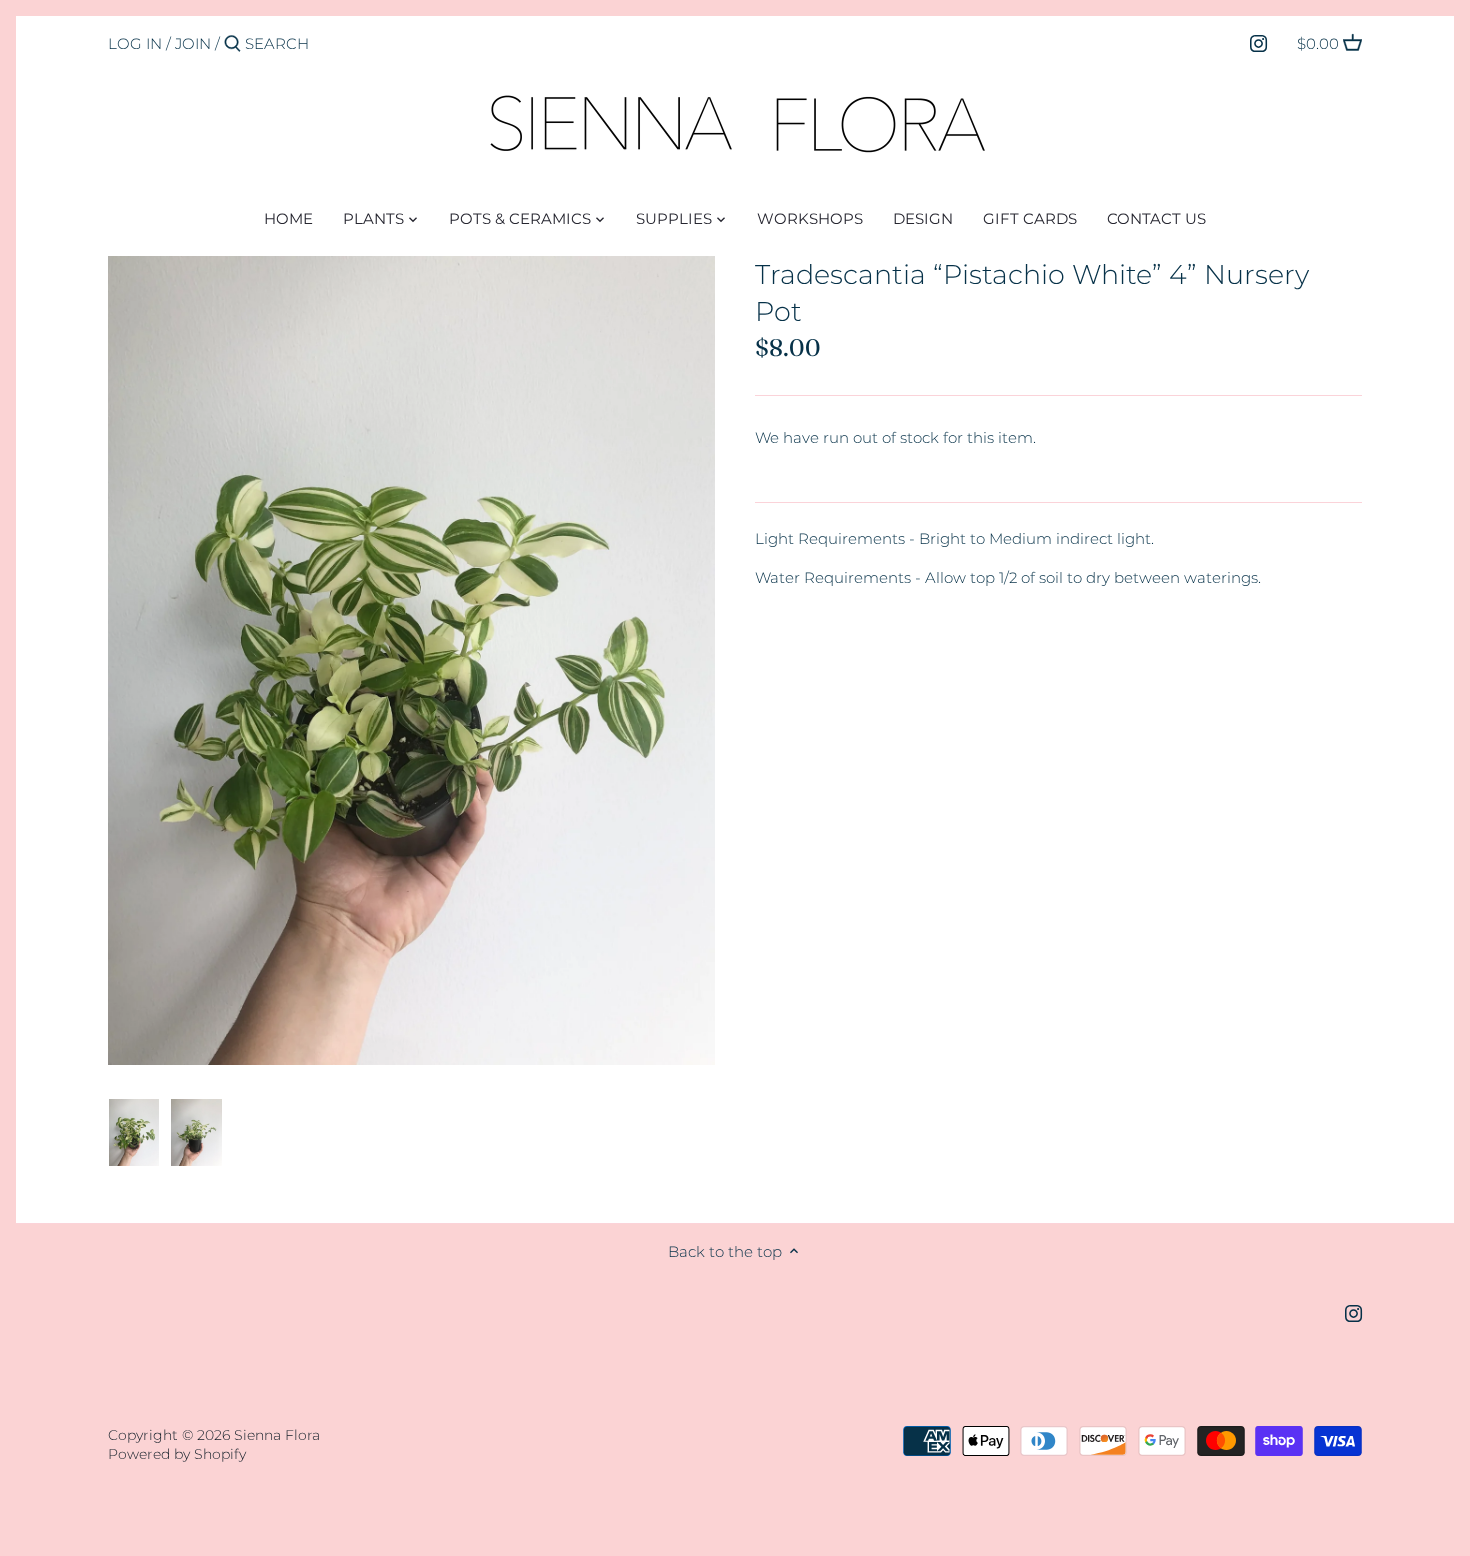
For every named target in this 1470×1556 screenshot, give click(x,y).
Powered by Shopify (177, 1454)
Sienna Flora (277, 1435)
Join (193, 43)
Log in (135, 43)
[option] (134, 1133)
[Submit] (232, 44)
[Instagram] (1258, 43)
